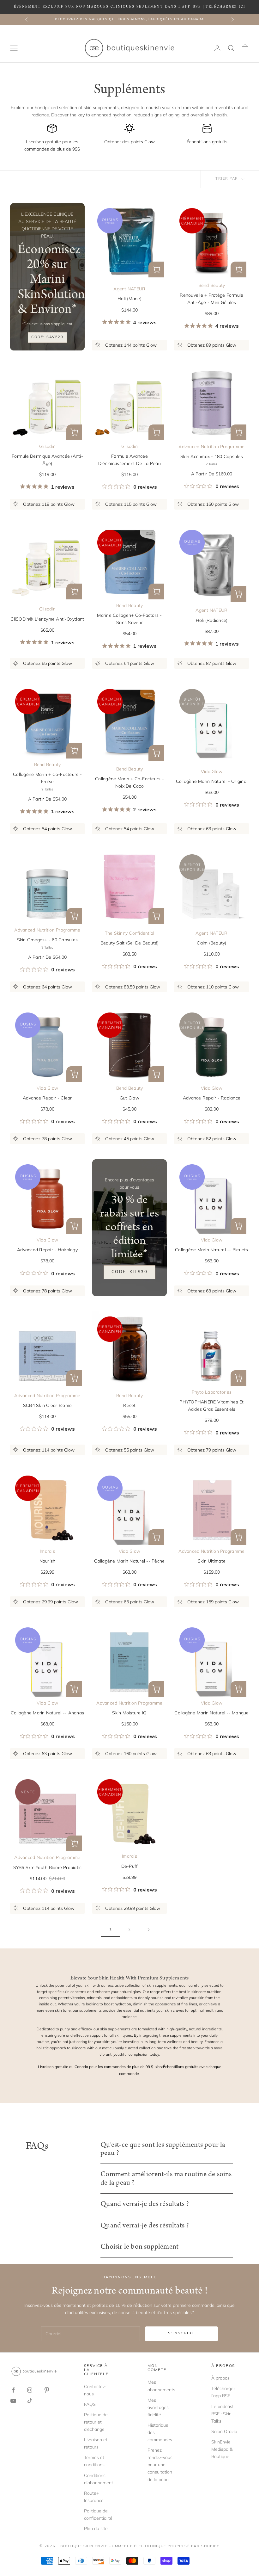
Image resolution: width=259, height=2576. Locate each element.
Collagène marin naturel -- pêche (129, 1561)
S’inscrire (181, 2333)
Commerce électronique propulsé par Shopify (164, 2546)
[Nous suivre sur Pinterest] (47, 2390)
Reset (129, 1405)
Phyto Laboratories (212, 1392)
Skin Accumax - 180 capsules (212, 456)
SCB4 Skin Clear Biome (47, 1405)
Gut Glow (129, 1098)
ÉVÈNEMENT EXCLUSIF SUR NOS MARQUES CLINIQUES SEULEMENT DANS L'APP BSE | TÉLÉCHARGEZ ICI (130, 7)
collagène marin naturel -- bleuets (212, 1250)
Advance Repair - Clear (47, 1098)
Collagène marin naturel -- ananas (47, 1713)
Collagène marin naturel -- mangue (211, 1713)
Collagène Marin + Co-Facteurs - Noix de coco (129, 782)
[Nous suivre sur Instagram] (30, 2390)
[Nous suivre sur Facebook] (13, 2390)
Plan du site (96, 2529)
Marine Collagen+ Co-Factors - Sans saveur (129, 619)
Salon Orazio (224, 2431)
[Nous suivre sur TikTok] (30, 2401)
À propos (220, 2378)
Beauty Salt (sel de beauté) (130, 943)
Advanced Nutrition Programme (211, 447)
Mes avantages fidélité (158, 2407)
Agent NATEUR (129, 289)
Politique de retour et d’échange (96, 2422)
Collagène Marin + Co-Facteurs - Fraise (47, 778)
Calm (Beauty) (211, 943)
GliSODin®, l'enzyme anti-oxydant (47, 619)
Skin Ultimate (212, 1561)
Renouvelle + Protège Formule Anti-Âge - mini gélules (211, 299)
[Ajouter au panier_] (238, 594)
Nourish (48, 1561)
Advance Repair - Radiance (212, 1098)
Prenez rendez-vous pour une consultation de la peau (160, 2465)
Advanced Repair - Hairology (47, 1250)
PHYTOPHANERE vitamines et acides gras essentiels (211, 1406)
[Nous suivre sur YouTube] (13, 2401)
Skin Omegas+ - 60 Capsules (48, 940)
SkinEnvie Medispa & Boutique (222, 2449)
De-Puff (130, 1866)
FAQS (90, 2404)
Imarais (47, 1551)
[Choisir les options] (156, 269)
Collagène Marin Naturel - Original (212, 781)
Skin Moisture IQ (129, 1713)
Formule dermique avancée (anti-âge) (47, 460)
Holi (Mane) (129, 299)
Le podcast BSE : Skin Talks (223, 2414)
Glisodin (47, 446)
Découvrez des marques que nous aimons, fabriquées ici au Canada (129, 19)
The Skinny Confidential (130, 933)
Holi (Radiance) (212, 620)
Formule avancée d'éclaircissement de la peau (129, 460)
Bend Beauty (212, 285)
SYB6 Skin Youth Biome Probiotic (48, 1867)
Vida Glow (212, 771)
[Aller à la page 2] (148, 1930)
